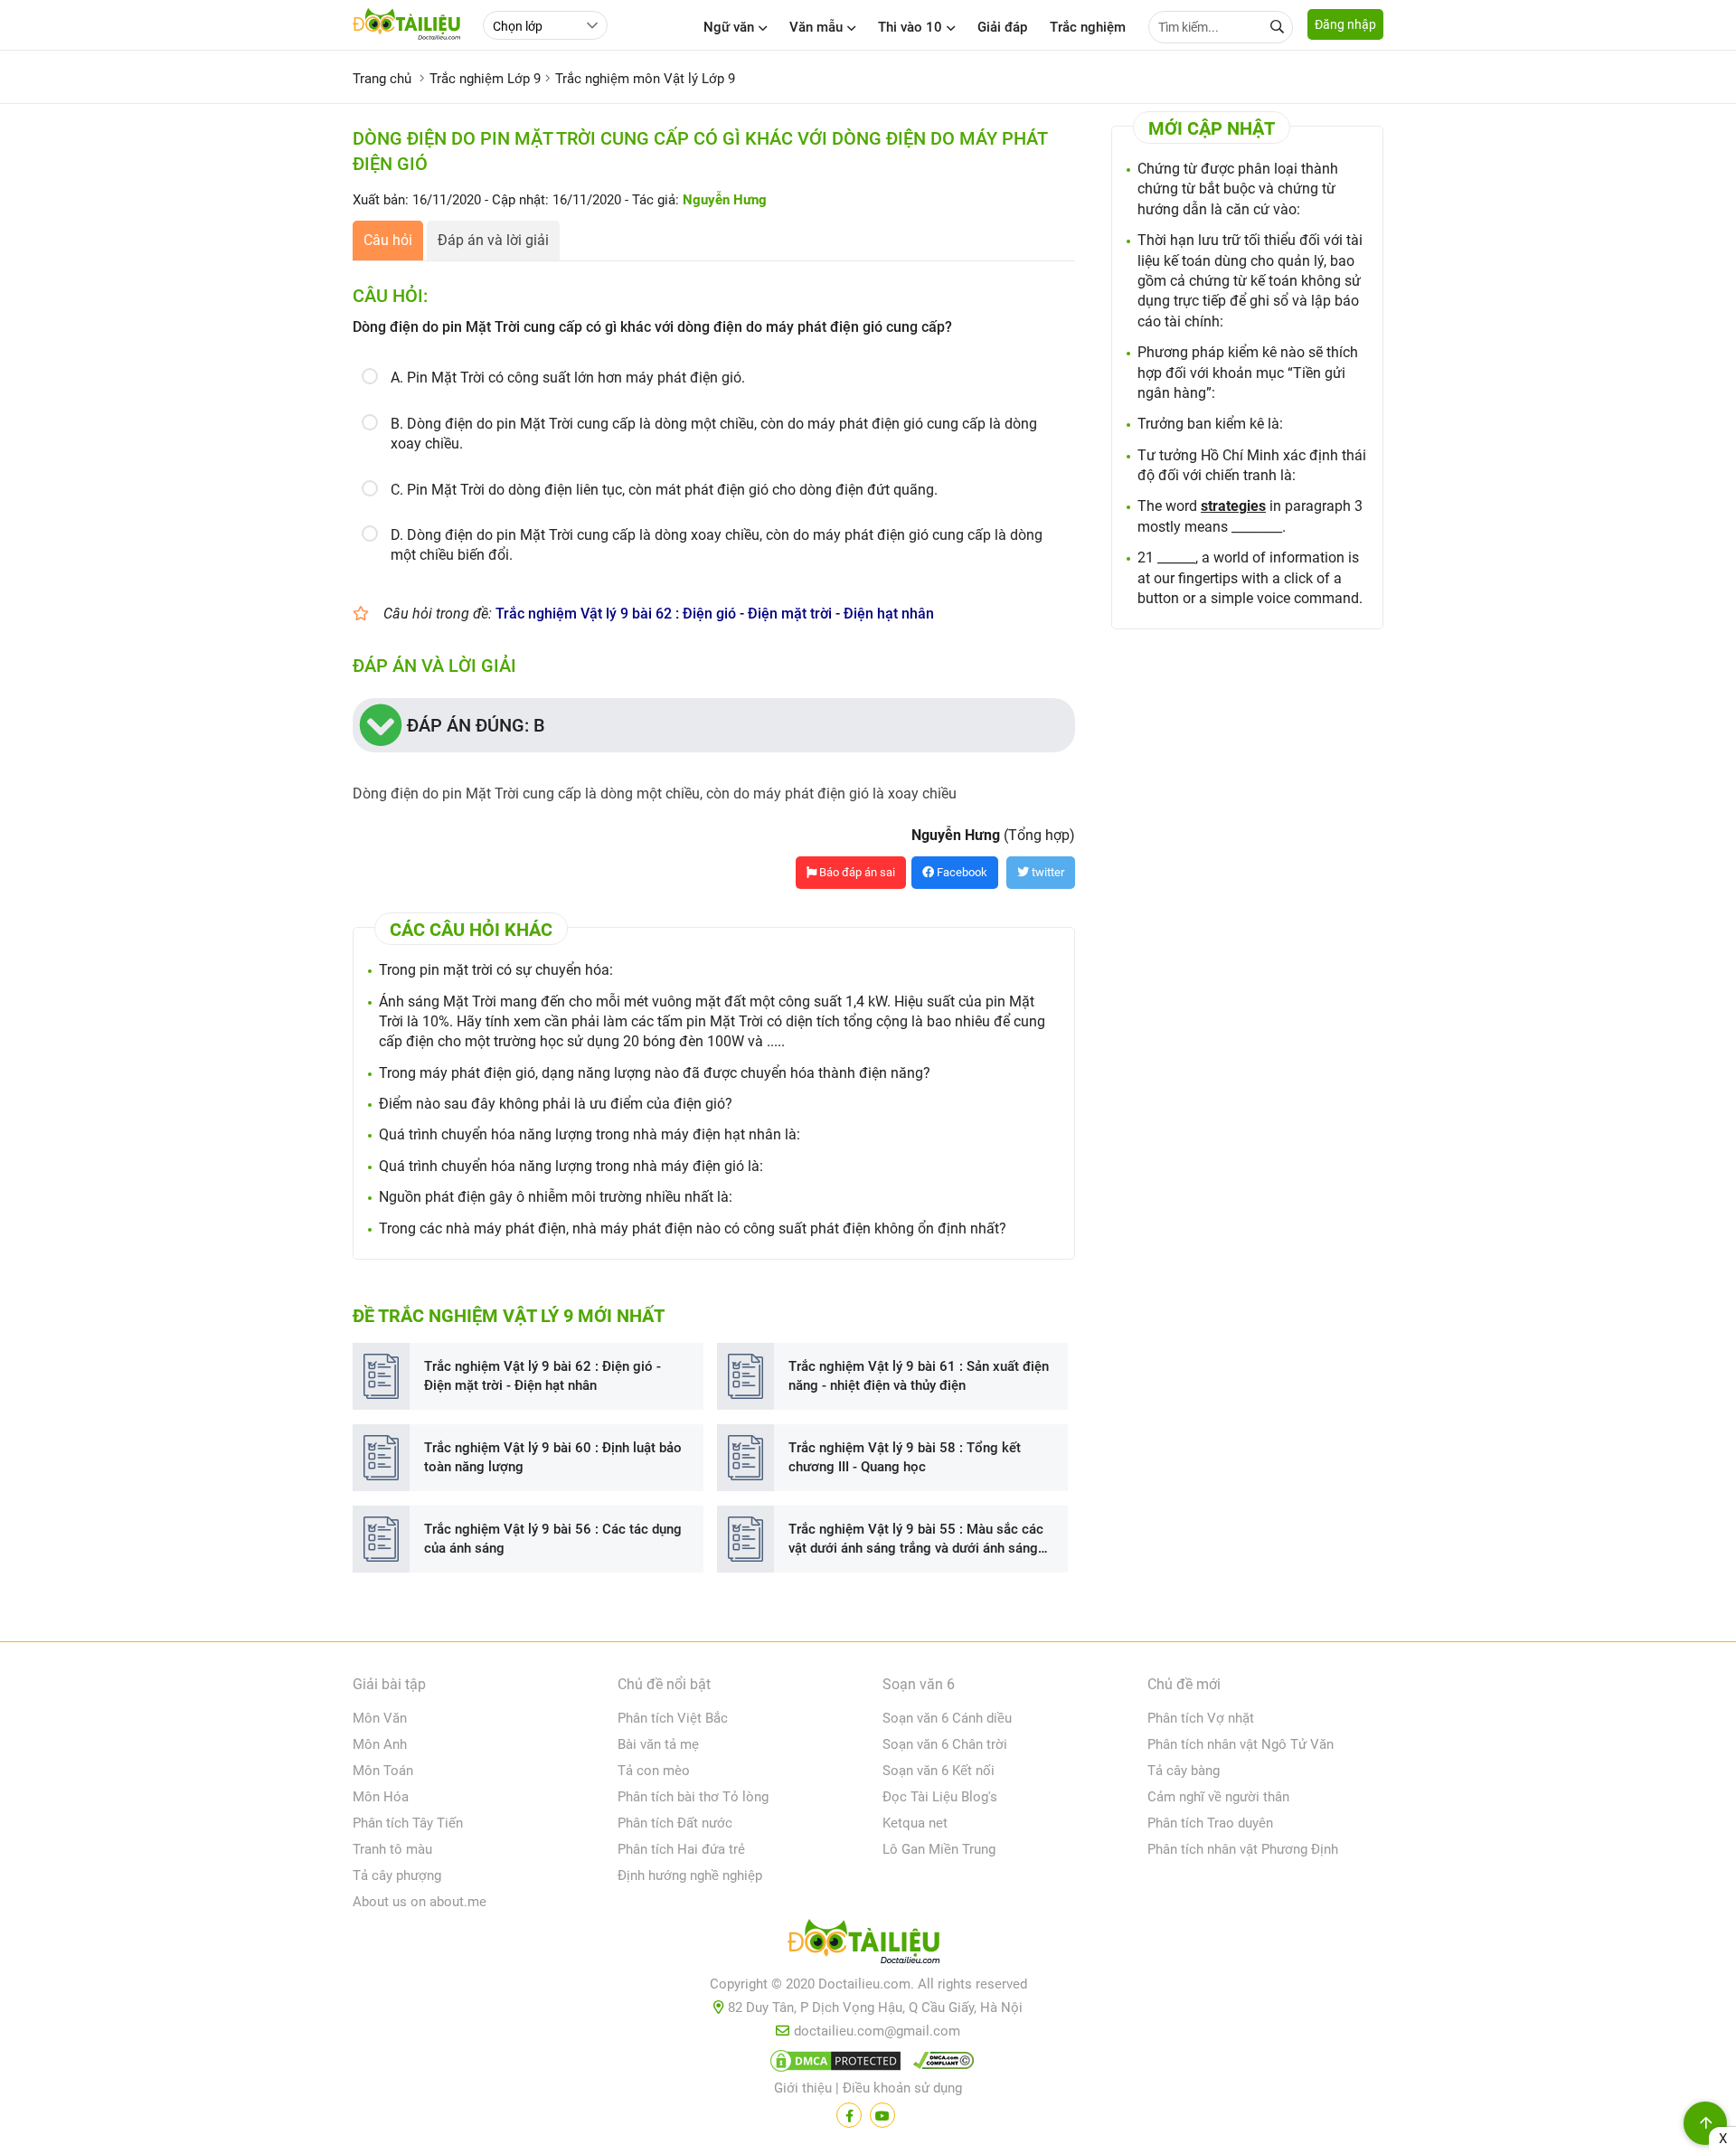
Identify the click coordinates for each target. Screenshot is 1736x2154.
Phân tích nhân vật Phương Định (1243, 1849)
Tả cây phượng (397, 1875)
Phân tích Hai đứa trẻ (681, 1849)
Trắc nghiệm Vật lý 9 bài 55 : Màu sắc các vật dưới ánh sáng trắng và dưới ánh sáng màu (916, 1540)
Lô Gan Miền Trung (939, 1849)
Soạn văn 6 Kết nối (939, 1771)
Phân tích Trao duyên (1210, 1823)
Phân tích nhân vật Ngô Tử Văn (1241, 1744)
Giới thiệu (803, 2088)
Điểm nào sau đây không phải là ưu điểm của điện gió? (556, 1104)
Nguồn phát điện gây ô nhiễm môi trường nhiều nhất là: (556, 1197)
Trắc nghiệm (1088, 27)
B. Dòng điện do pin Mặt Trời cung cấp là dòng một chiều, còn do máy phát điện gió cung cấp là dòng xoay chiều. (714, 434)
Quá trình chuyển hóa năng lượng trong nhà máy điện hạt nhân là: (590, 1134)
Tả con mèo (654, 1771)
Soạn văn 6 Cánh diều (947, 1718)
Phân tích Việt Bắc (673, 1718)
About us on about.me (420, 1902)
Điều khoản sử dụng (902, 2088)
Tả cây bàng (1184, 1771)
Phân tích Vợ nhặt (1201, 1718)
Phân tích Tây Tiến (408, 1823)
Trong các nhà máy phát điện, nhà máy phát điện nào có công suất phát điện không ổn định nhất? (693, 1228)
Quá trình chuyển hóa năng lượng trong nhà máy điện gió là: (571, 1166)
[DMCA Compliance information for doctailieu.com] (939, 2064)
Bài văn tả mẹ (658, 1744)
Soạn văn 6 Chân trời (945, 1744)
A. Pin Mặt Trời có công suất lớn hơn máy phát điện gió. (568, 378)
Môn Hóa (381, 1797)
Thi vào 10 (910, 27)
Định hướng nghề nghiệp (690, 1875)
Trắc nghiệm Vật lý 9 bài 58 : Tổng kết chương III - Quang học (905, 1457)
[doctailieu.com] (868, 1945)
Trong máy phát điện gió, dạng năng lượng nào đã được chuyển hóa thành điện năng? (655, 1073)
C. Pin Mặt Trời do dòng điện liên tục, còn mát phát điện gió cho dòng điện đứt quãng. (664, 490)
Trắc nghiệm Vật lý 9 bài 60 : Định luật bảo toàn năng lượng (553, 1457)
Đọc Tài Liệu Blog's (940, 1797)
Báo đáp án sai (856, 872)
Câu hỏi (388, 240)
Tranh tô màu (392, 1849)
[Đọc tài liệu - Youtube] (882, 2115)
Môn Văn (380, 1718)
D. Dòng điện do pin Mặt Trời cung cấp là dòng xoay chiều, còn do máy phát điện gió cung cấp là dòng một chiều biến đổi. (717, 545)
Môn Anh (380, 1744)
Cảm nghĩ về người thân (1218, 1797)
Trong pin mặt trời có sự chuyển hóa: (496, 970)
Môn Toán (383, 1771)
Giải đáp (1002, 27)
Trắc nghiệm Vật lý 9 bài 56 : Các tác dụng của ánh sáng (553, 1539)
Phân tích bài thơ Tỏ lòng (693, 1797)
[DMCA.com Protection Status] (833, 2064)
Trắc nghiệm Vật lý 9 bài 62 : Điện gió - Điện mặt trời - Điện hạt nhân (715, 614)
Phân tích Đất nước (675, 1823)
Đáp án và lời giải (493, 240)
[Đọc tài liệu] (849, 2115)
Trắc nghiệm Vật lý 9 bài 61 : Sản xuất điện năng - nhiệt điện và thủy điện (919, 1376)
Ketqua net (915, 1823)
